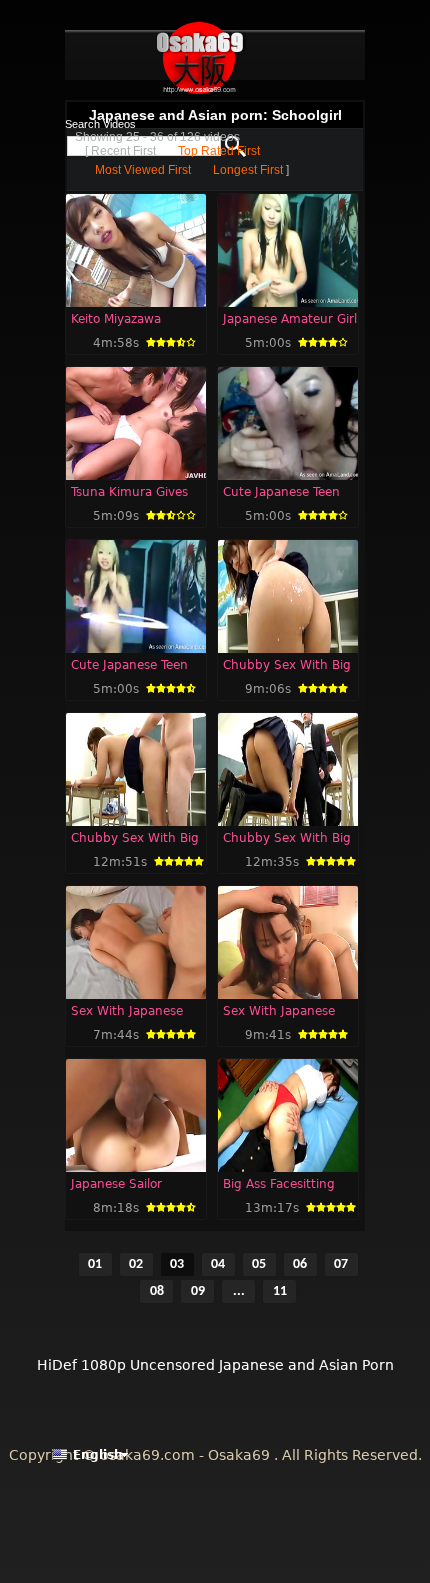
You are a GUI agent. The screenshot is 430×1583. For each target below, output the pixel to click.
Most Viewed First (143, 170)
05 (259, 1264)
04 (218, 1264)
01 (95, 1264)
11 (280, 1291)
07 (341, 1264)
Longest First (248, 170)
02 (136, 1264)
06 (300, 1264)
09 (198, 1291)
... (239, 1291)
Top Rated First (219, 151)
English (98, 1455)
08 (157, 1291)
